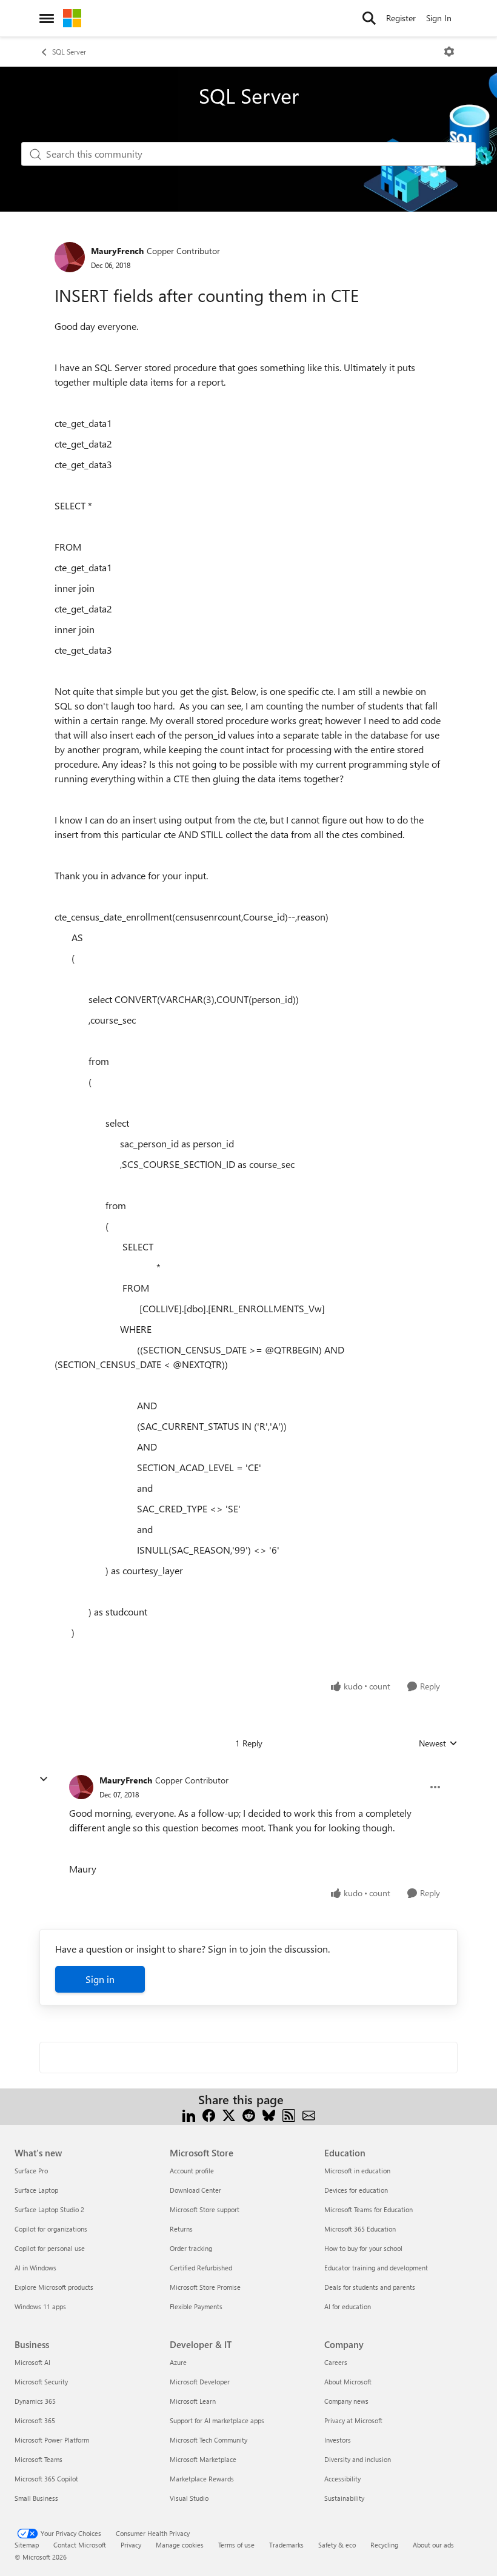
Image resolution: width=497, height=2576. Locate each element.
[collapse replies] (44, 1779)
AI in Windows (35, 2268)
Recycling (384, 2545)
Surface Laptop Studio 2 (49, 2209)
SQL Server (69, 52)
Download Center (195, 2190)
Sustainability (344, 2498)
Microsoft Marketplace (203, 2459)
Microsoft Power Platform (52, 2440)
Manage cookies (180, 2545)
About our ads (433, 2545)
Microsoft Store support (205, 2209)
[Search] (369, 18)
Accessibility (342, 2479)
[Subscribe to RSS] (289, 2114)
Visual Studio (189, 2498)
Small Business (36, 2498)
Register (401, 18)
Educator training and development (376, 2268)
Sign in (100, 1979)
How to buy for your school (363, 2248)
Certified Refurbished (201, 2268)
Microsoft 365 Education (360, 2229)
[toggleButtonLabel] (449, 52)
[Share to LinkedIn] (189, 2114)
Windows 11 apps (40, 2306)
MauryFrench (117, 251)
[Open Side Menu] (47, 18)
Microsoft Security (41, 2382)
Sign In (439, 18)
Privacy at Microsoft (353, 2420)
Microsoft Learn (193, 2401)
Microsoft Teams (38, 2459)
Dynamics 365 (35, 2401)
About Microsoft (348, 2382)
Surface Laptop (36, 2190)
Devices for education (356, 2190)
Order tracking (191, 2248)
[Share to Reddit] (249, 2114)
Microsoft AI (32, 2362)
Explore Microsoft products (54, 2287)
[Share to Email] (309, 2114)
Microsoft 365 (35, 2420)
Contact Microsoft (80, 2545)
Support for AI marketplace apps (217, 2420)
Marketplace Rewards (202, 2479)
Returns (181, 2229)
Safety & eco (337, 2545)
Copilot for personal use (50, 2248)
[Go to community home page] (72, 18)
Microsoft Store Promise (205, 2287)
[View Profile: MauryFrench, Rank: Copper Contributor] (70, 257)
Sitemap (27, 2545)
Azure (178, 2362)
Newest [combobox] (438, 1743)
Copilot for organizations (51, 2229)
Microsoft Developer (200, 2382)
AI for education (348, 2306)
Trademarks (286, 2545)
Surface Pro (31, 2171)
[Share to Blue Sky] (269, 2114)
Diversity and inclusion (358, 2459)
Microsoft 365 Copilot (46, 2479)
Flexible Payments (196, 2306)
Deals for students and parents (370, 2287)
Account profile (192, 2171)
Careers (336, 2362)
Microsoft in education (357, 2171)
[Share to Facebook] (209, 2114)
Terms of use (236, 2545)
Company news (346, 2401)
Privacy (131, 2545)
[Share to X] (229, 2114)
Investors (338, 2440)
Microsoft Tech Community (208, 2440)
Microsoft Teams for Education (369, 2209)
